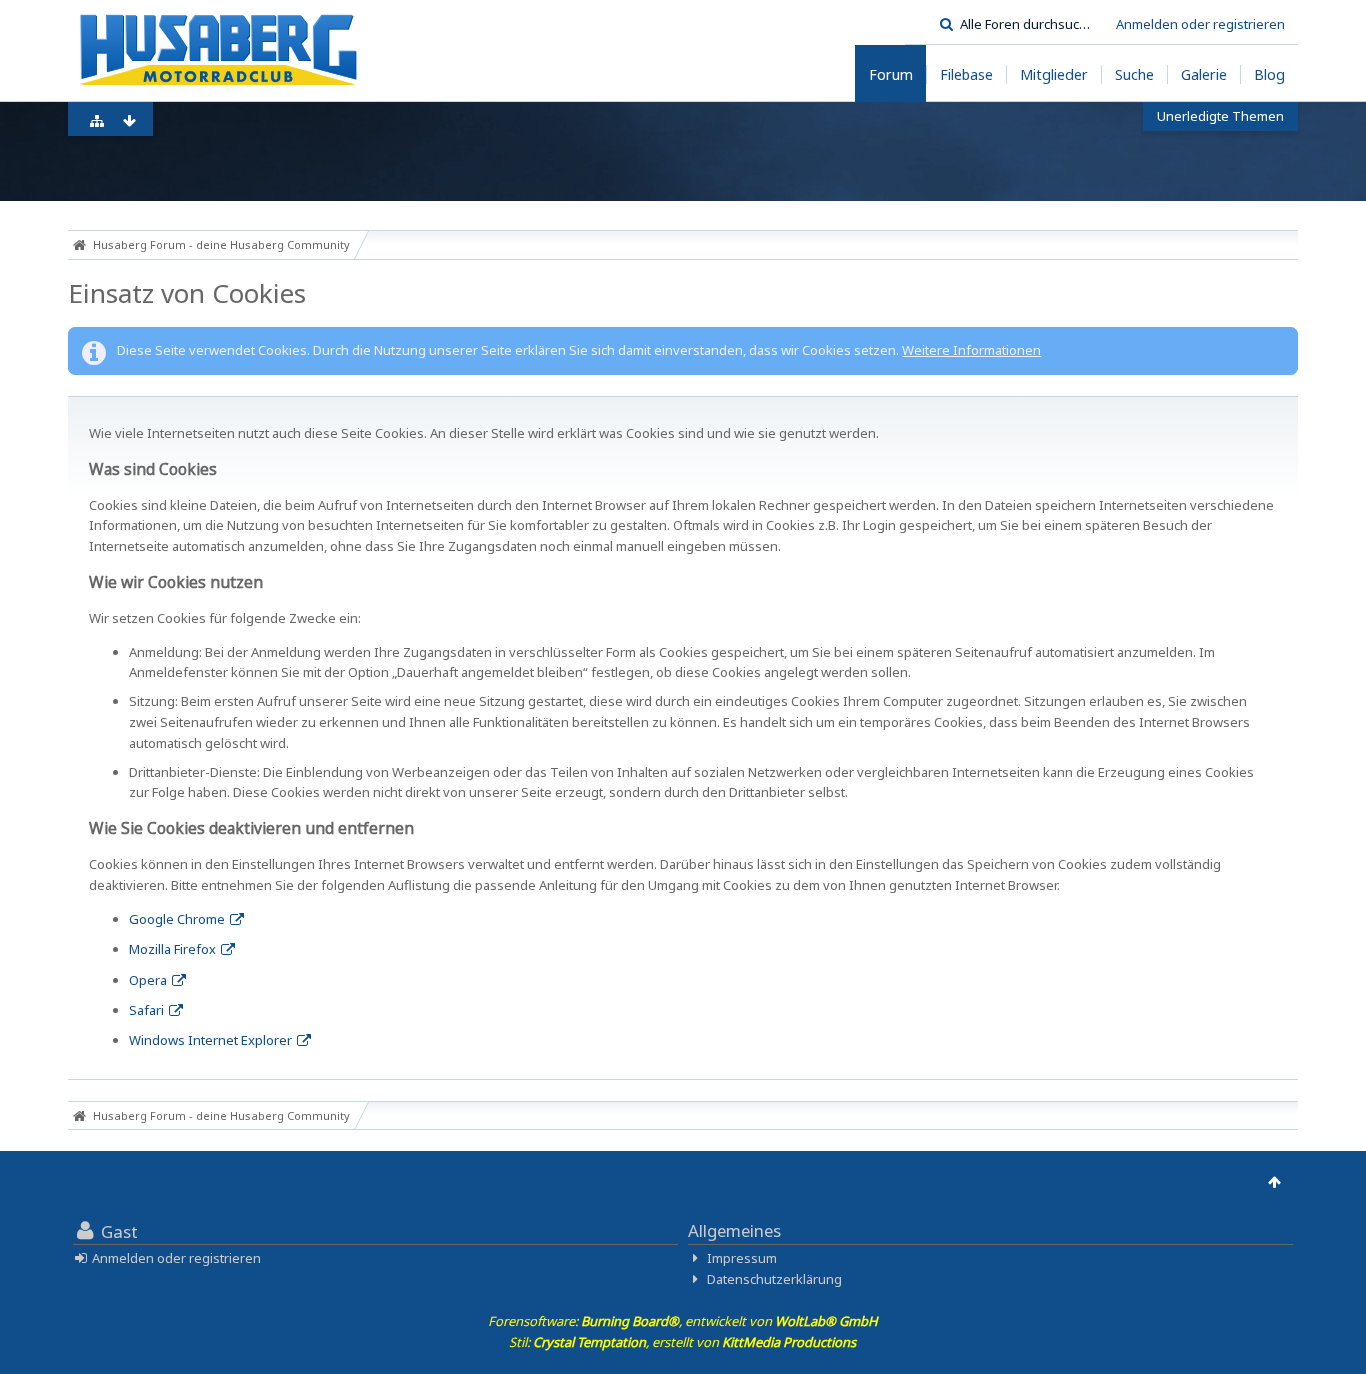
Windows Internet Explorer (210, 1040)
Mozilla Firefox (172, 949)
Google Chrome (177, 919)
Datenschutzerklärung (774, 1279)
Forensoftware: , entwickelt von (683, 1321)
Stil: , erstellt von (682, 1342)
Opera (148, 980)
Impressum (742, 1258)
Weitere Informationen (971, 350)
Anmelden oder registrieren (1200, 24)
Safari (146, 1010)
